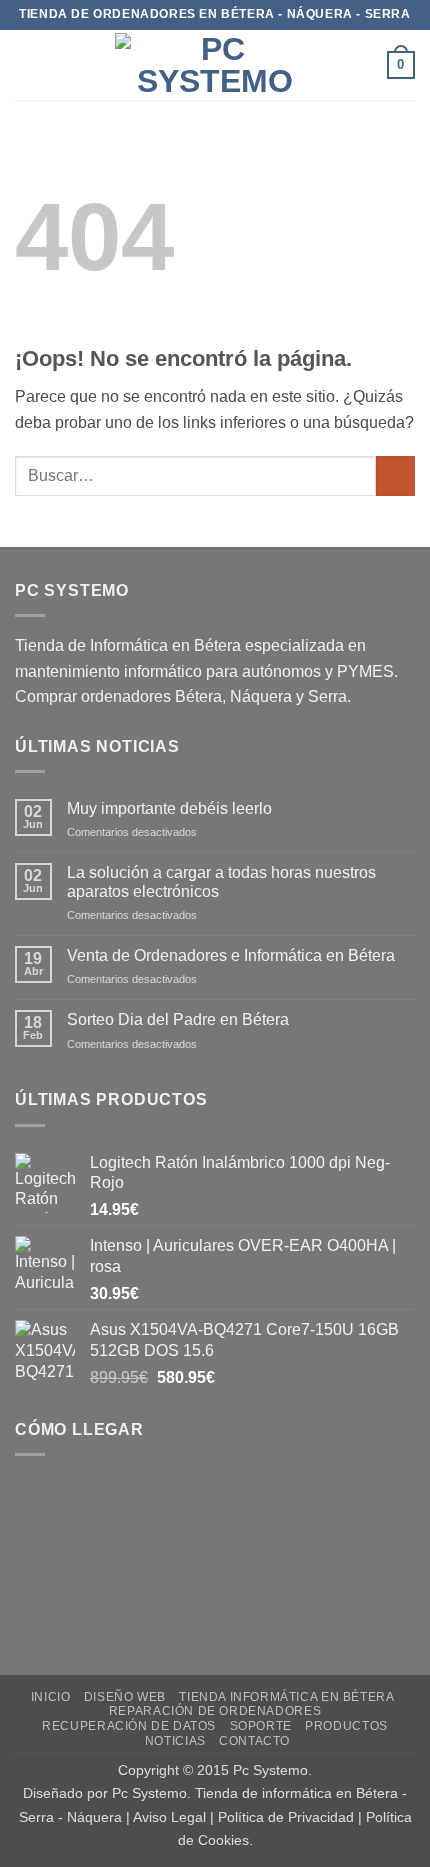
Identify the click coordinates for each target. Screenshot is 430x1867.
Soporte (261, 1726)
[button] (27, 64)
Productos (346, 1726)
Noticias (175, 1741)
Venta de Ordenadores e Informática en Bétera (231, 955)
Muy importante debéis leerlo (169, 808)
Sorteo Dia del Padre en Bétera (178, 1019)
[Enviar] (395, 475)
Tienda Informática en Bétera (286, 1697)
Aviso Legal (169, 1817)
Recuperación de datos (129, 1726)
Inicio (51, 1697)
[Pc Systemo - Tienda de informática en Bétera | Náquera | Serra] (215, 65)
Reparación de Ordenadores (215, 1711)
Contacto (254, 1741)
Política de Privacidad (286, 1817)
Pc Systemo (270, 1770)
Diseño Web (125, 1697)
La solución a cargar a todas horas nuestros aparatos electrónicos (221, 882)
